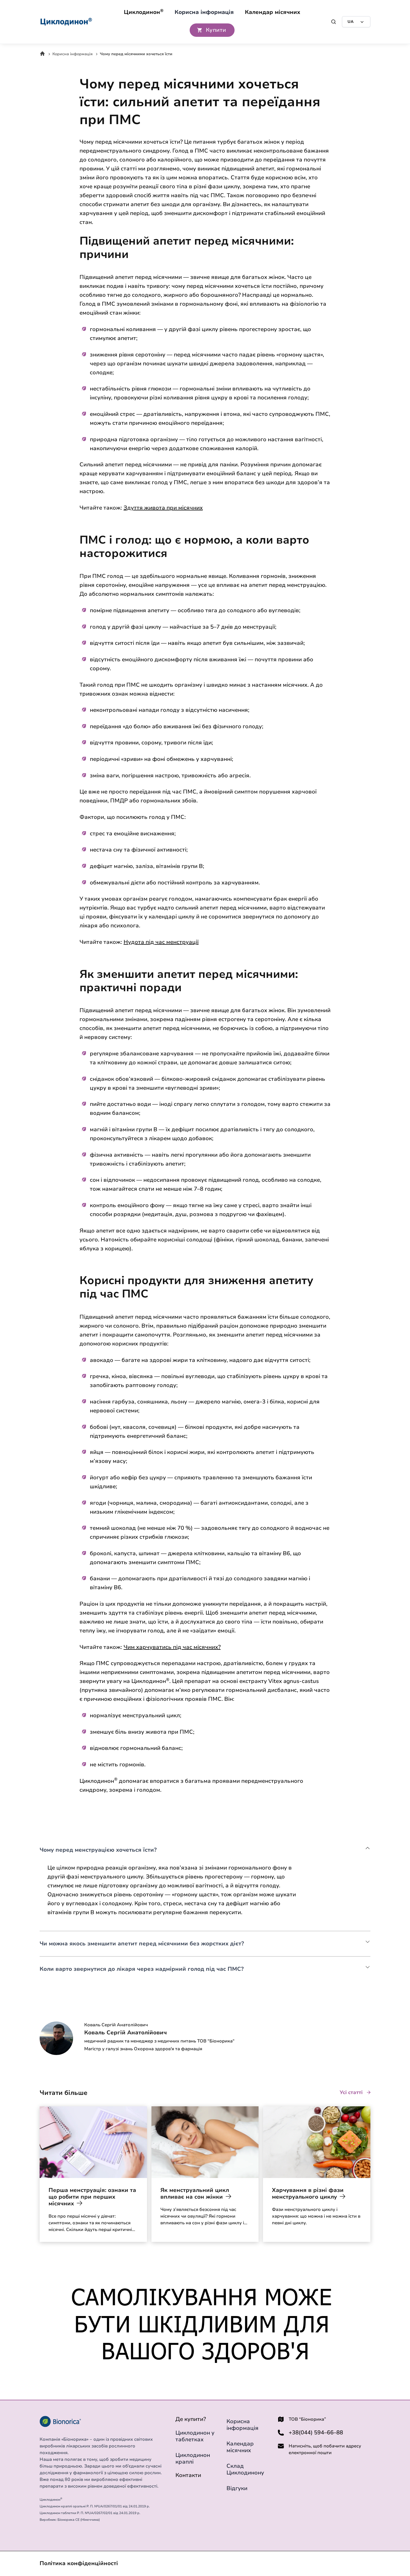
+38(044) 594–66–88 (316, 2433)
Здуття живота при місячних (163, 508)
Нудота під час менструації (161, 942)
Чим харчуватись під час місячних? (172, 1647)
